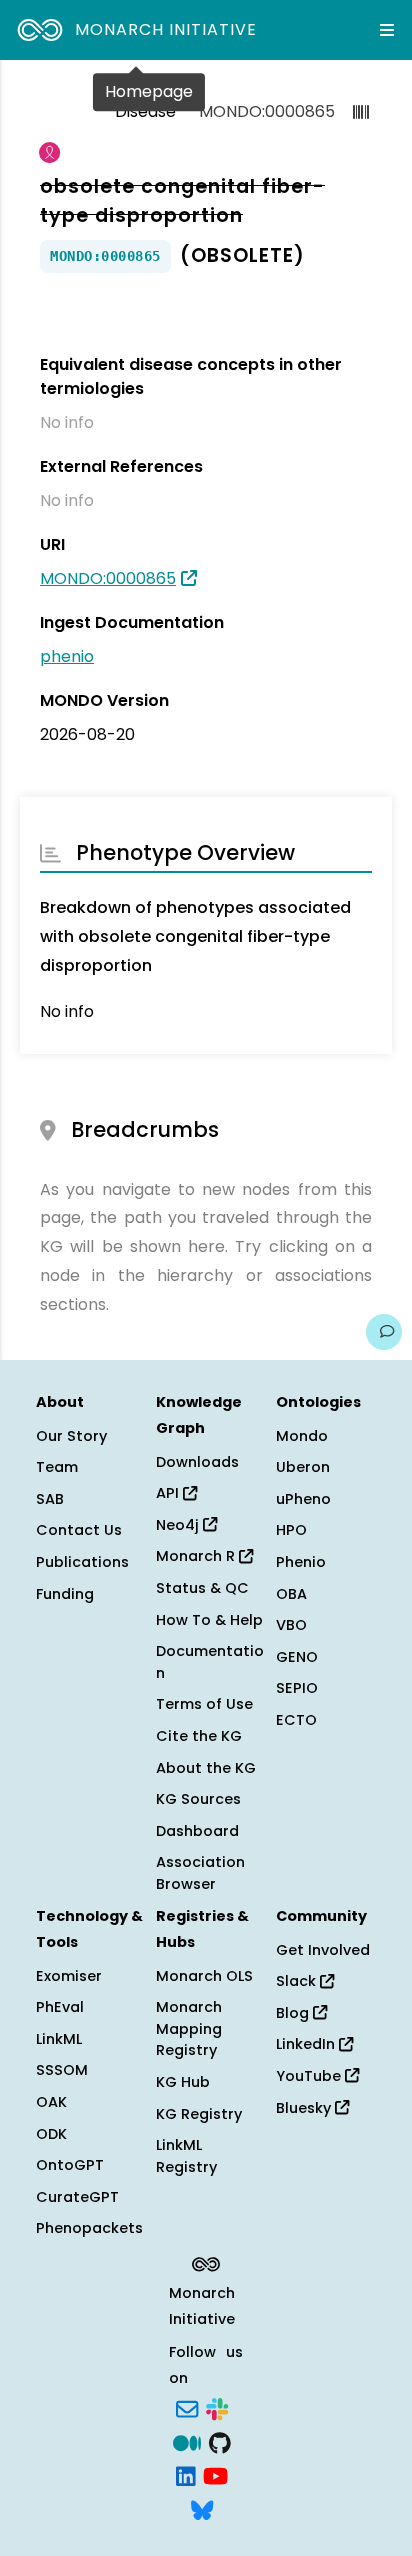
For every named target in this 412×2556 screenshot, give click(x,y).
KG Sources (198, 1799)
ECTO (296, 1720)
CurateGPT (77, 2197)
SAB (50, 1499)
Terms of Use (204, 1704)
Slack (298, 1981)
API (169, 1493)
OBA (291, 1594)
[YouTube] (215, 2475)
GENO (297, 1657)
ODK (51, 2134)
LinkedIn (307, 2044)
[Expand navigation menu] (387, 30)
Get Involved (323, 1950)
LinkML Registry (186, 2156)
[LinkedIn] (186, 2475)
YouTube (310, 2076)
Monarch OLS (204, 1976)
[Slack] (217, 2408)
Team (57, 1467)
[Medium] (187, 2441)
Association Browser (200, 1873)
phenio (67, 656)
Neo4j (179, 1525)
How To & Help (209, 1620)
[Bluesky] (202, 2508)
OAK (51, 2102)
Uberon (303, 1467)
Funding (65, 1594)
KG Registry (199, 2114)
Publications (82, 1562)
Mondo (302, 1436)
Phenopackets (89, 2228)
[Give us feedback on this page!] (384, 1332)
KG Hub (183, 2082)
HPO (291, 1530)
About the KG (206, 1768)
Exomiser (69, 1976)
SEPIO (297, 1688)
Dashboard (197, 1831)
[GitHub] (220, 2441)
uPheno (303, 1499)
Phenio (301, 1562)
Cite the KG (199, 1736)
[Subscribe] (187, 2408)
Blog (294, 2013)
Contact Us (79, 1530)
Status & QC (202, 1588)
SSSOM (62, 2070)
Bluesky (305, 2108)
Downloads (197, 1462)
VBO (291, 1625)
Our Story (71, 1436)
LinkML (59, 2039)
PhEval (60, 2007)
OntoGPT (70, 2165)
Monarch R (197, 1556)
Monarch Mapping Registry (189, 2028)
